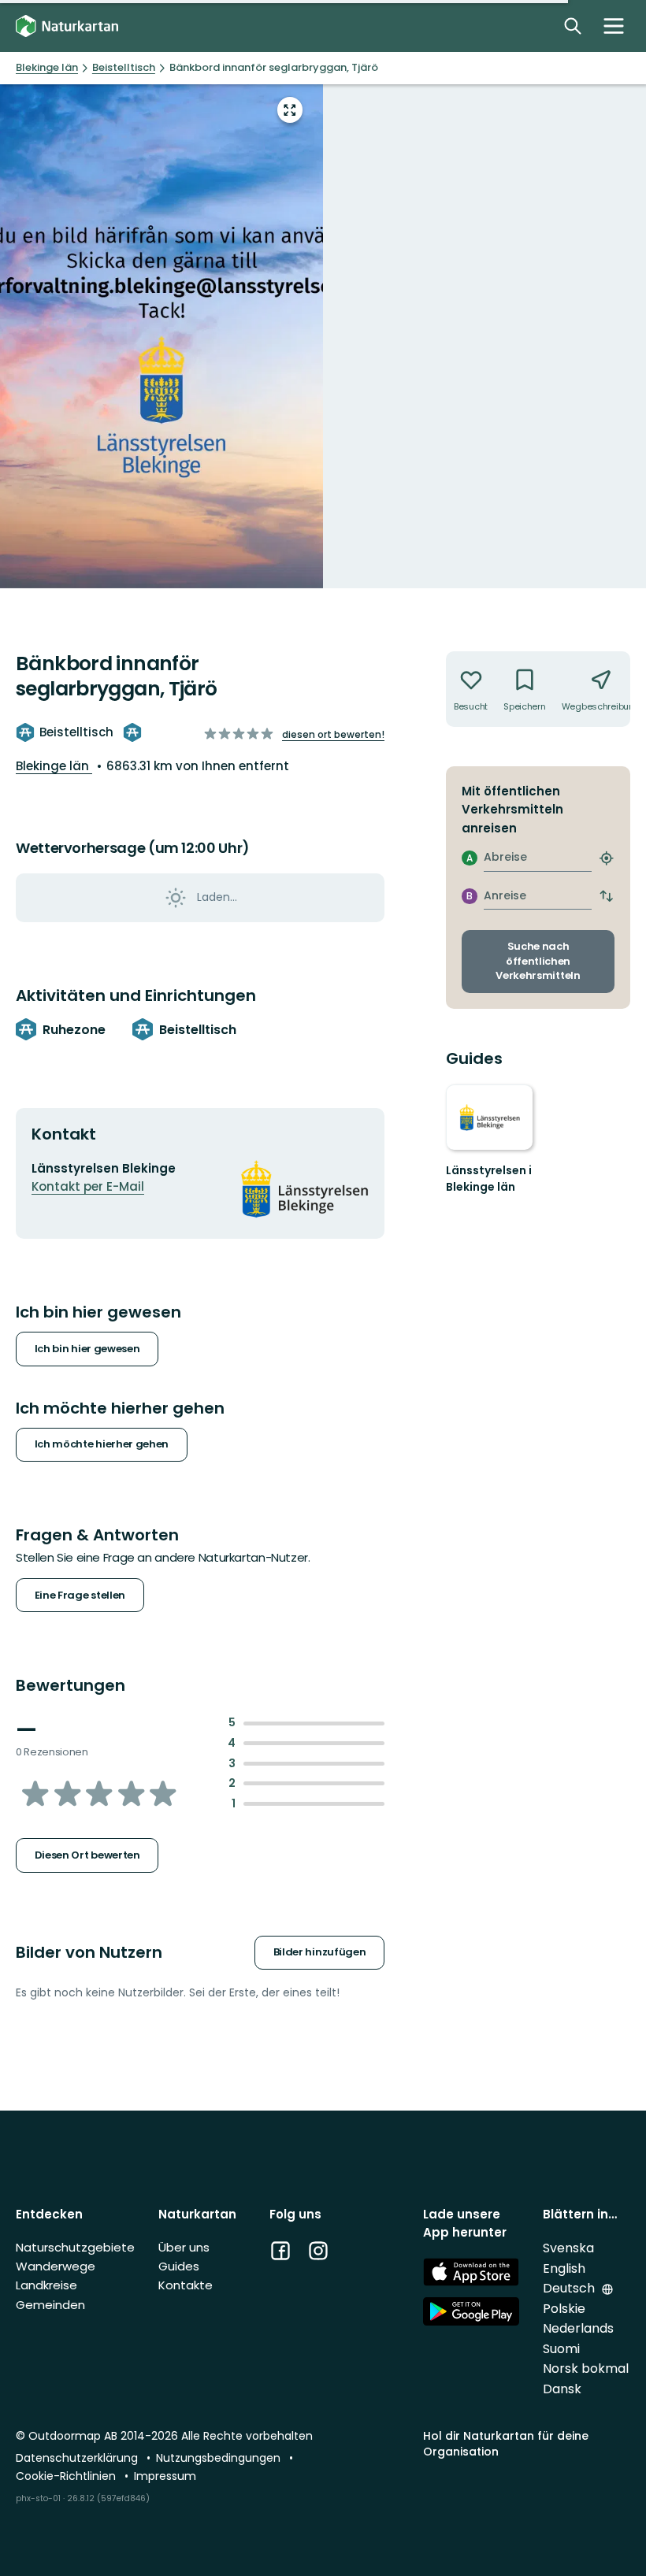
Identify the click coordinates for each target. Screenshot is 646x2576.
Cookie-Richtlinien (67, 2476)
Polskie (564, 2309)
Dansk (562, 2389)
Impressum (165, 2476)
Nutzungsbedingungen (220, 2458)
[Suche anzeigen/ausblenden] (573, 26)
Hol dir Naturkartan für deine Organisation (506, 2443)
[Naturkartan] (67, 26)
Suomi (561, 2349)
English (564, 2268)
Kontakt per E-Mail (88, 1186)
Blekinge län (54, 766)
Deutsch (570, 2288)
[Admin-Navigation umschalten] (614, 26)
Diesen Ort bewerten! (333, 734)
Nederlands (578, 2328)
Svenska (568, 2248)
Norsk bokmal (586, 2368)
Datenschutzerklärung (78, 2458)
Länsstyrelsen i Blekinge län (489, 1179)
